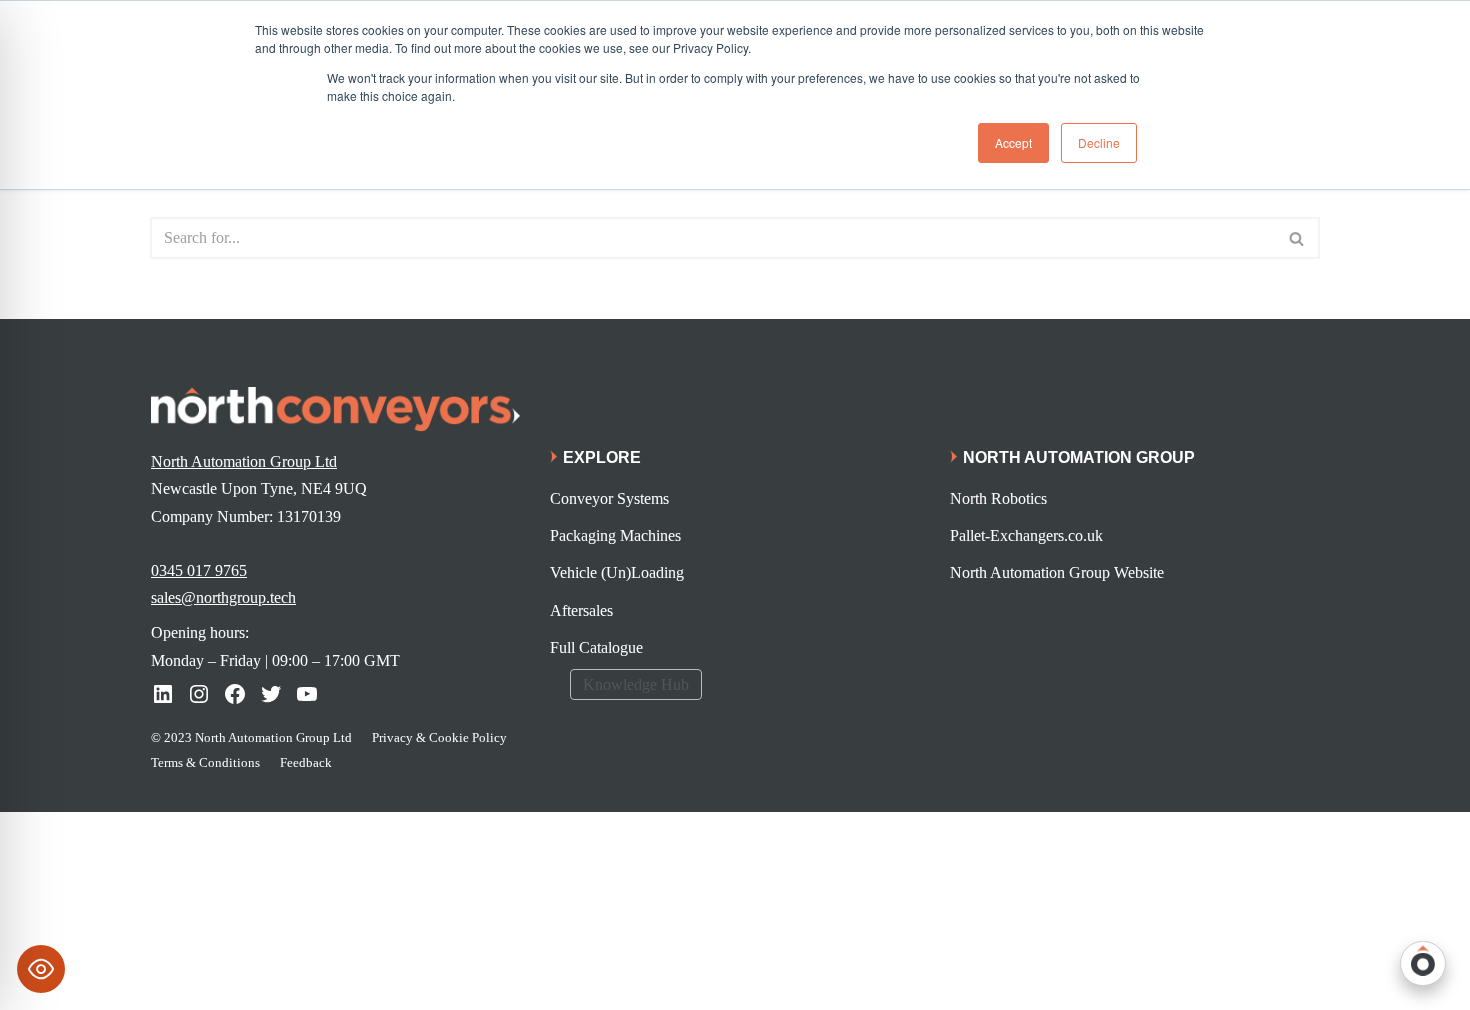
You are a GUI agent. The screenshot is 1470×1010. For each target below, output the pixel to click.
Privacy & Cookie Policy (439, 737)
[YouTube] (307, 694)
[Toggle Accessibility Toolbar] (41, 969)
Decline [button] (1099, 142)
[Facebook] (235, 694)
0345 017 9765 (199, 570)
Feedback (306, 762)
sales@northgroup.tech (223, 597)
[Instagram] (199, 694)
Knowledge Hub (636, 684)
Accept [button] (1013, 142)
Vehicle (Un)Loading (617, 572)
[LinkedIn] (163, 694)
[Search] (1297, 238)
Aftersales (581, 610)
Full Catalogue (596, 647)
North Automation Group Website (1057, 572)
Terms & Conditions (205, 762)
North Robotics (998, 498)
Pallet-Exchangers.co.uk (1026, 535)
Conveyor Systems (609, 498)
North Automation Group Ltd (244, 461)
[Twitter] (271, 694)
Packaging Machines (615, 535)
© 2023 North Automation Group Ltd (251, 737)
